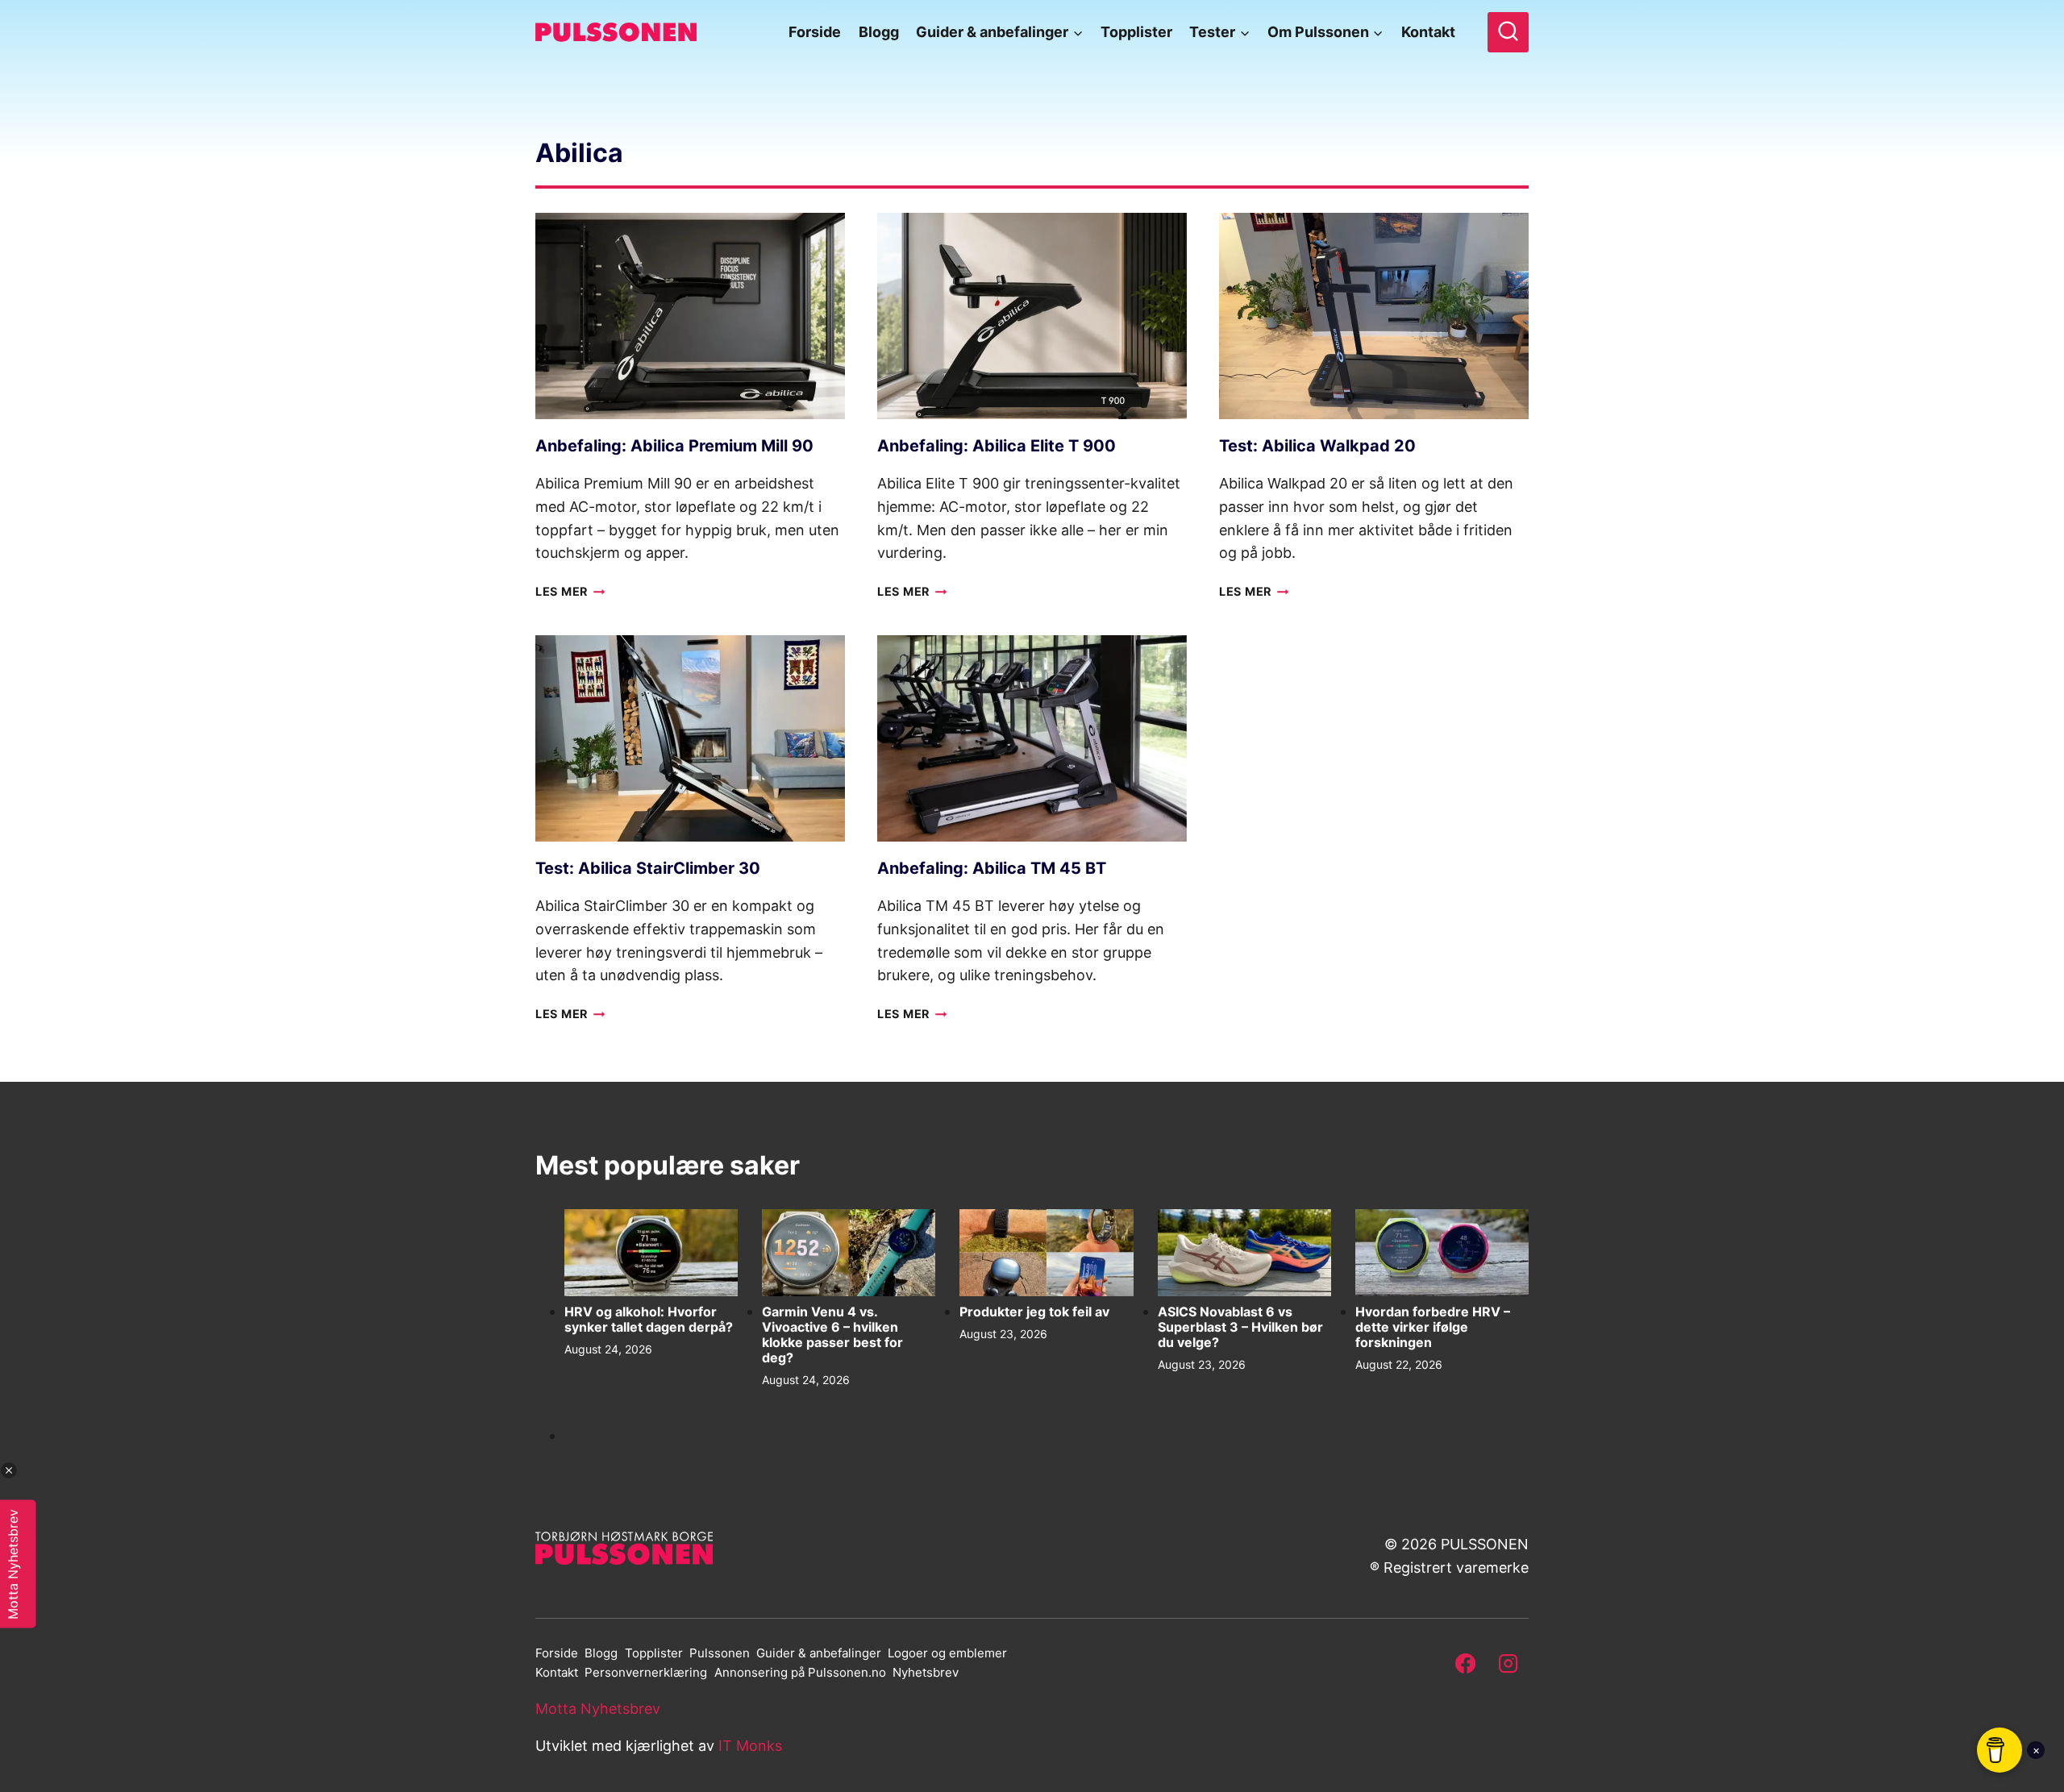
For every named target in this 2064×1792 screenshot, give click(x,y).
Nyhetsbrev (926, 1672)
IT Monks (750, 1746)
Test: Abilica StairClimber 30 (648, 868)
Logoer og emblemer (947, 1653)
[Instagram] (1508, 1663)
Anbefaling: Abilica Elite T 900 (997, 446)
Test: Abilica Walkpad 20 (1317, 446)
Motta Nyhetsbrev (598, 1709)
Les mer (570, 591)
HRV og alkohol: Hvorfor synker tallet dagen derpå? (649, 1320)
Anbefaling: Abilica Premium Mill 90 (674, 446)
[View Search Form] (1508, 33)
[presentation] (690, 316)
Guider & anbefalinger (819, 1653)
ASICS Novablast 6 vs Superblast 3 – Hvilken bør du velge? (1240, 1327)
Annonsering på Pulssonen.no (800, 1672)
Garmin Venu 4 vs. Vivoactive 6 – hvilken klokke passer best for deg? (832, 1335)
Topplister (1136, 32)
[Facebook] (1466, 1663)
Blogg (879, 32)
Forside (815, 32)
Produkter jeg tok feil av (1034, 1312)
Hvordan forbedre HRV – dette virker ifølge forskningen (1433, 1327)
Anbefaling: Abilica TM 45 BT (992, 868)
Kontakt (1428, 32)
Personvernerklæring (646, 1672)
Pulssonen (720, 1653)
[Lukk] (9, 1470)
